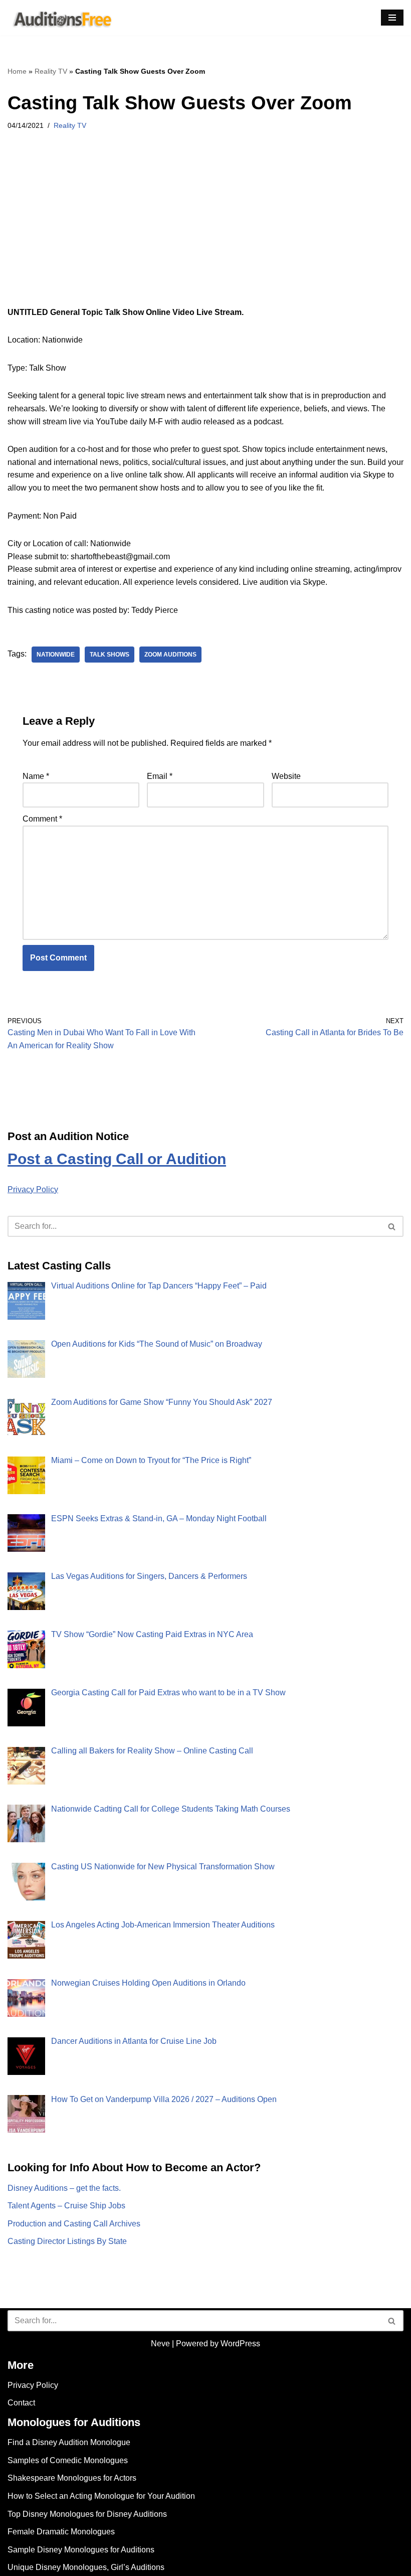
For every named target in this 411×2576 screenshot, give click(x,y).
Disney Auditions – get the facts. (64, 2188)
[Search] (392, 1226)
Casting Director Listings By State (67, 2241)
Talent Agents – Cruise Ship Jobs (66, 2206)
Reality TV (51, 71)
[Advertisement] (205, 232)
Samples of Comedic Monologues (68, 2460)
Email (160, 776)
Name (36, 776)
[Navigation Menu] (392, 18)
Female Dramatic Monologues (61, 2532)
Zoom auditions (170, 655)
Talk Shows (110, 655)
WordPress (240, 2344)
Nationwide (56, 655)
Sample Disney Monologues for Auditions (81, 2550)
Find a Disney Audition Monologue (69, 2442)
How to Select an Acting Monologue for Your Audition (101, 2496)
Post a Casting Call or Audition (117, 1159)
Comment (42, 819)
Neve (160, 2344)
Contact (21, 2403)
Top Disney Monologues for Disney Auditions (87, 2514)
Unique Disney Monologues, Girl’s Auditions (86, 2567)
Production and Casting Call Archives (74, 2224)
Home (17, 71)
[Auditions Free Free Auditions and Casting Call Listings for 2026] (61, 18)
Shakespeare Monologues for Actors (72, 2478)
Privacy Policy (33, 1189)
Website (286, 776)
